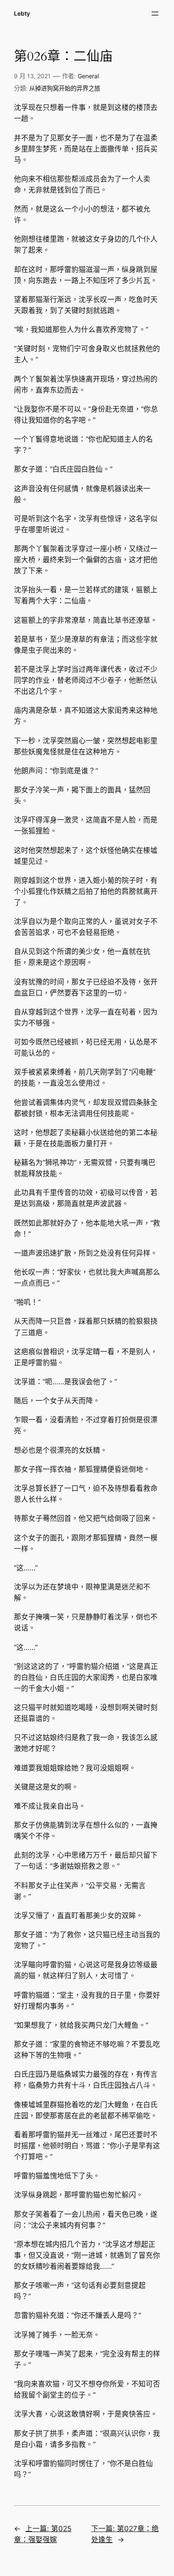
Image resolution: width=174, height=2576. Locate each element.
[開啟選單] (155, 14)
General (88, 76)
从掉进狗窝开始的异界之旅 (65, 88)
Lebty (22, 13)
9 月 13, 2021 (32, 76)
